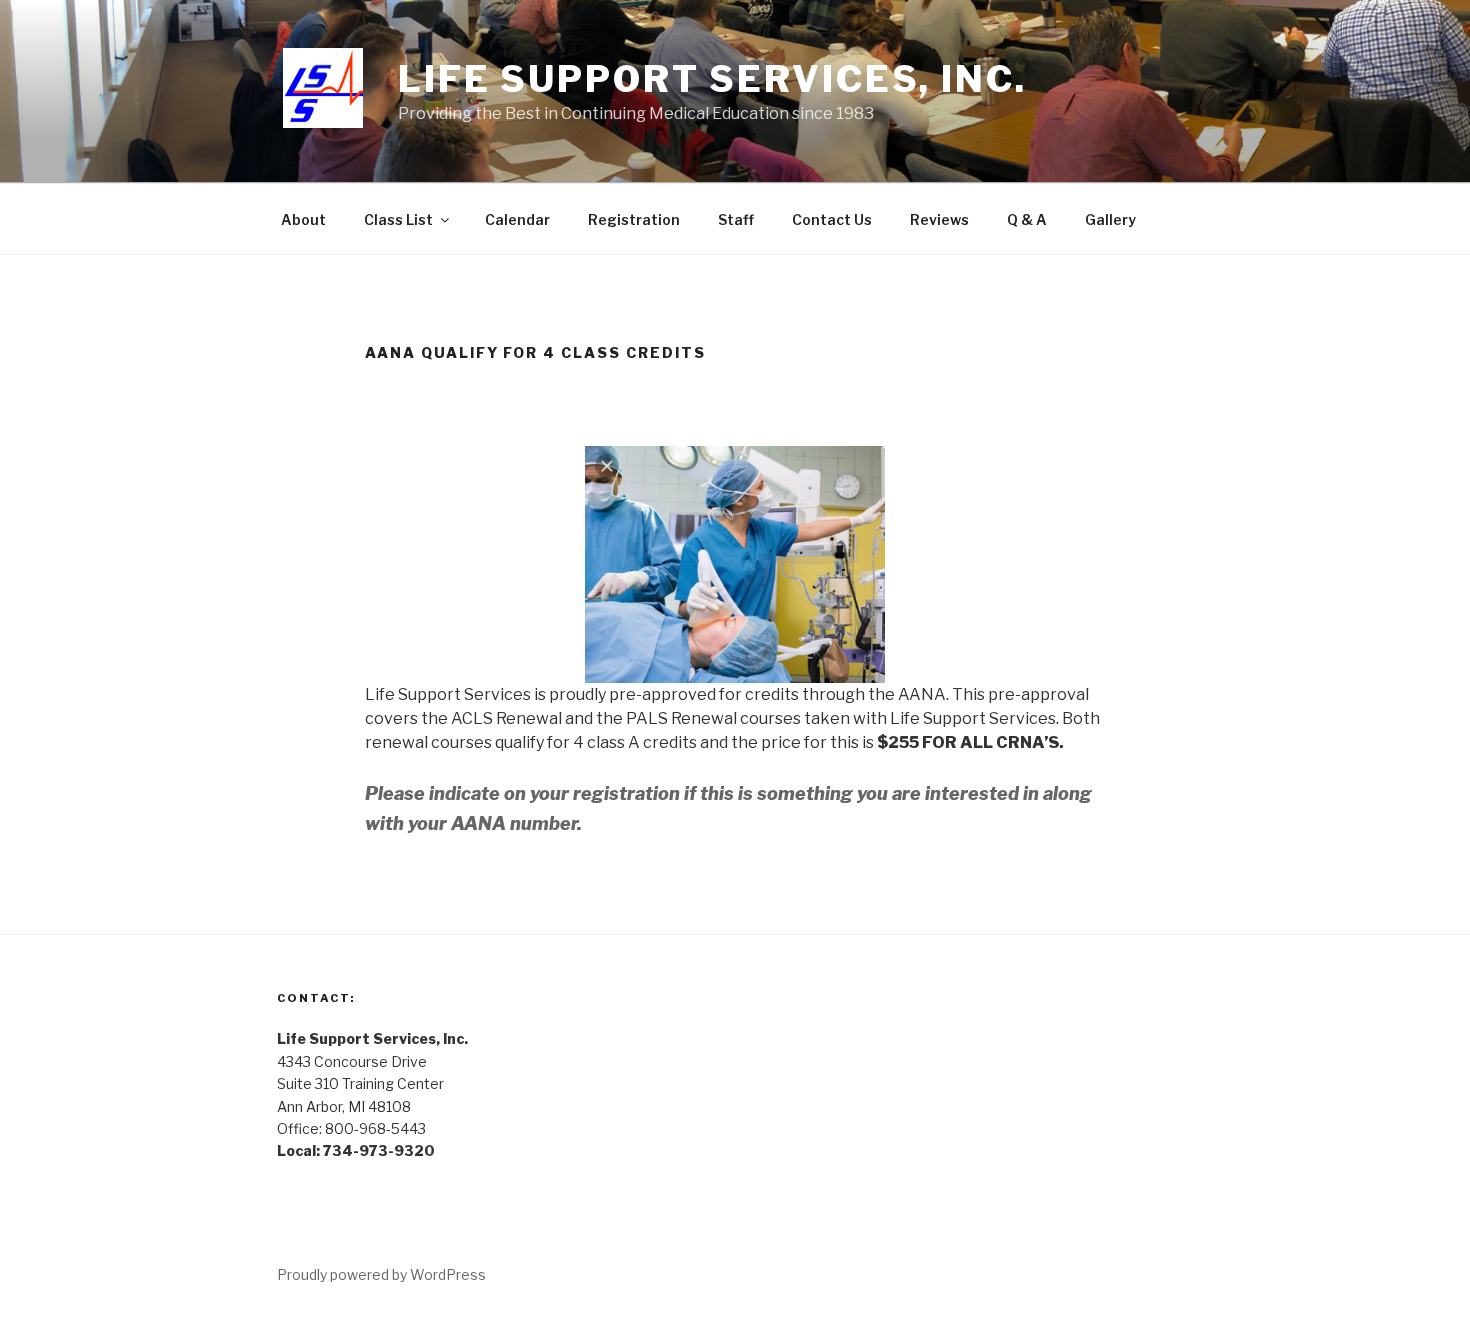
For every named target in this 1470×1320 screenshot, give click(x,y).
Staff (736, 219)
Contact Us (832, 219)
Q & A (1027, 219)
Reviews (939, 219)
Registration (634, 219)
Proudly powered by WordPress (381, 1274)
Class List (398, 219)
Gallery (1110, 219)
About (303, 219)
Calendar (517, 219)
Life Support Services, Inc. (712, 79)
